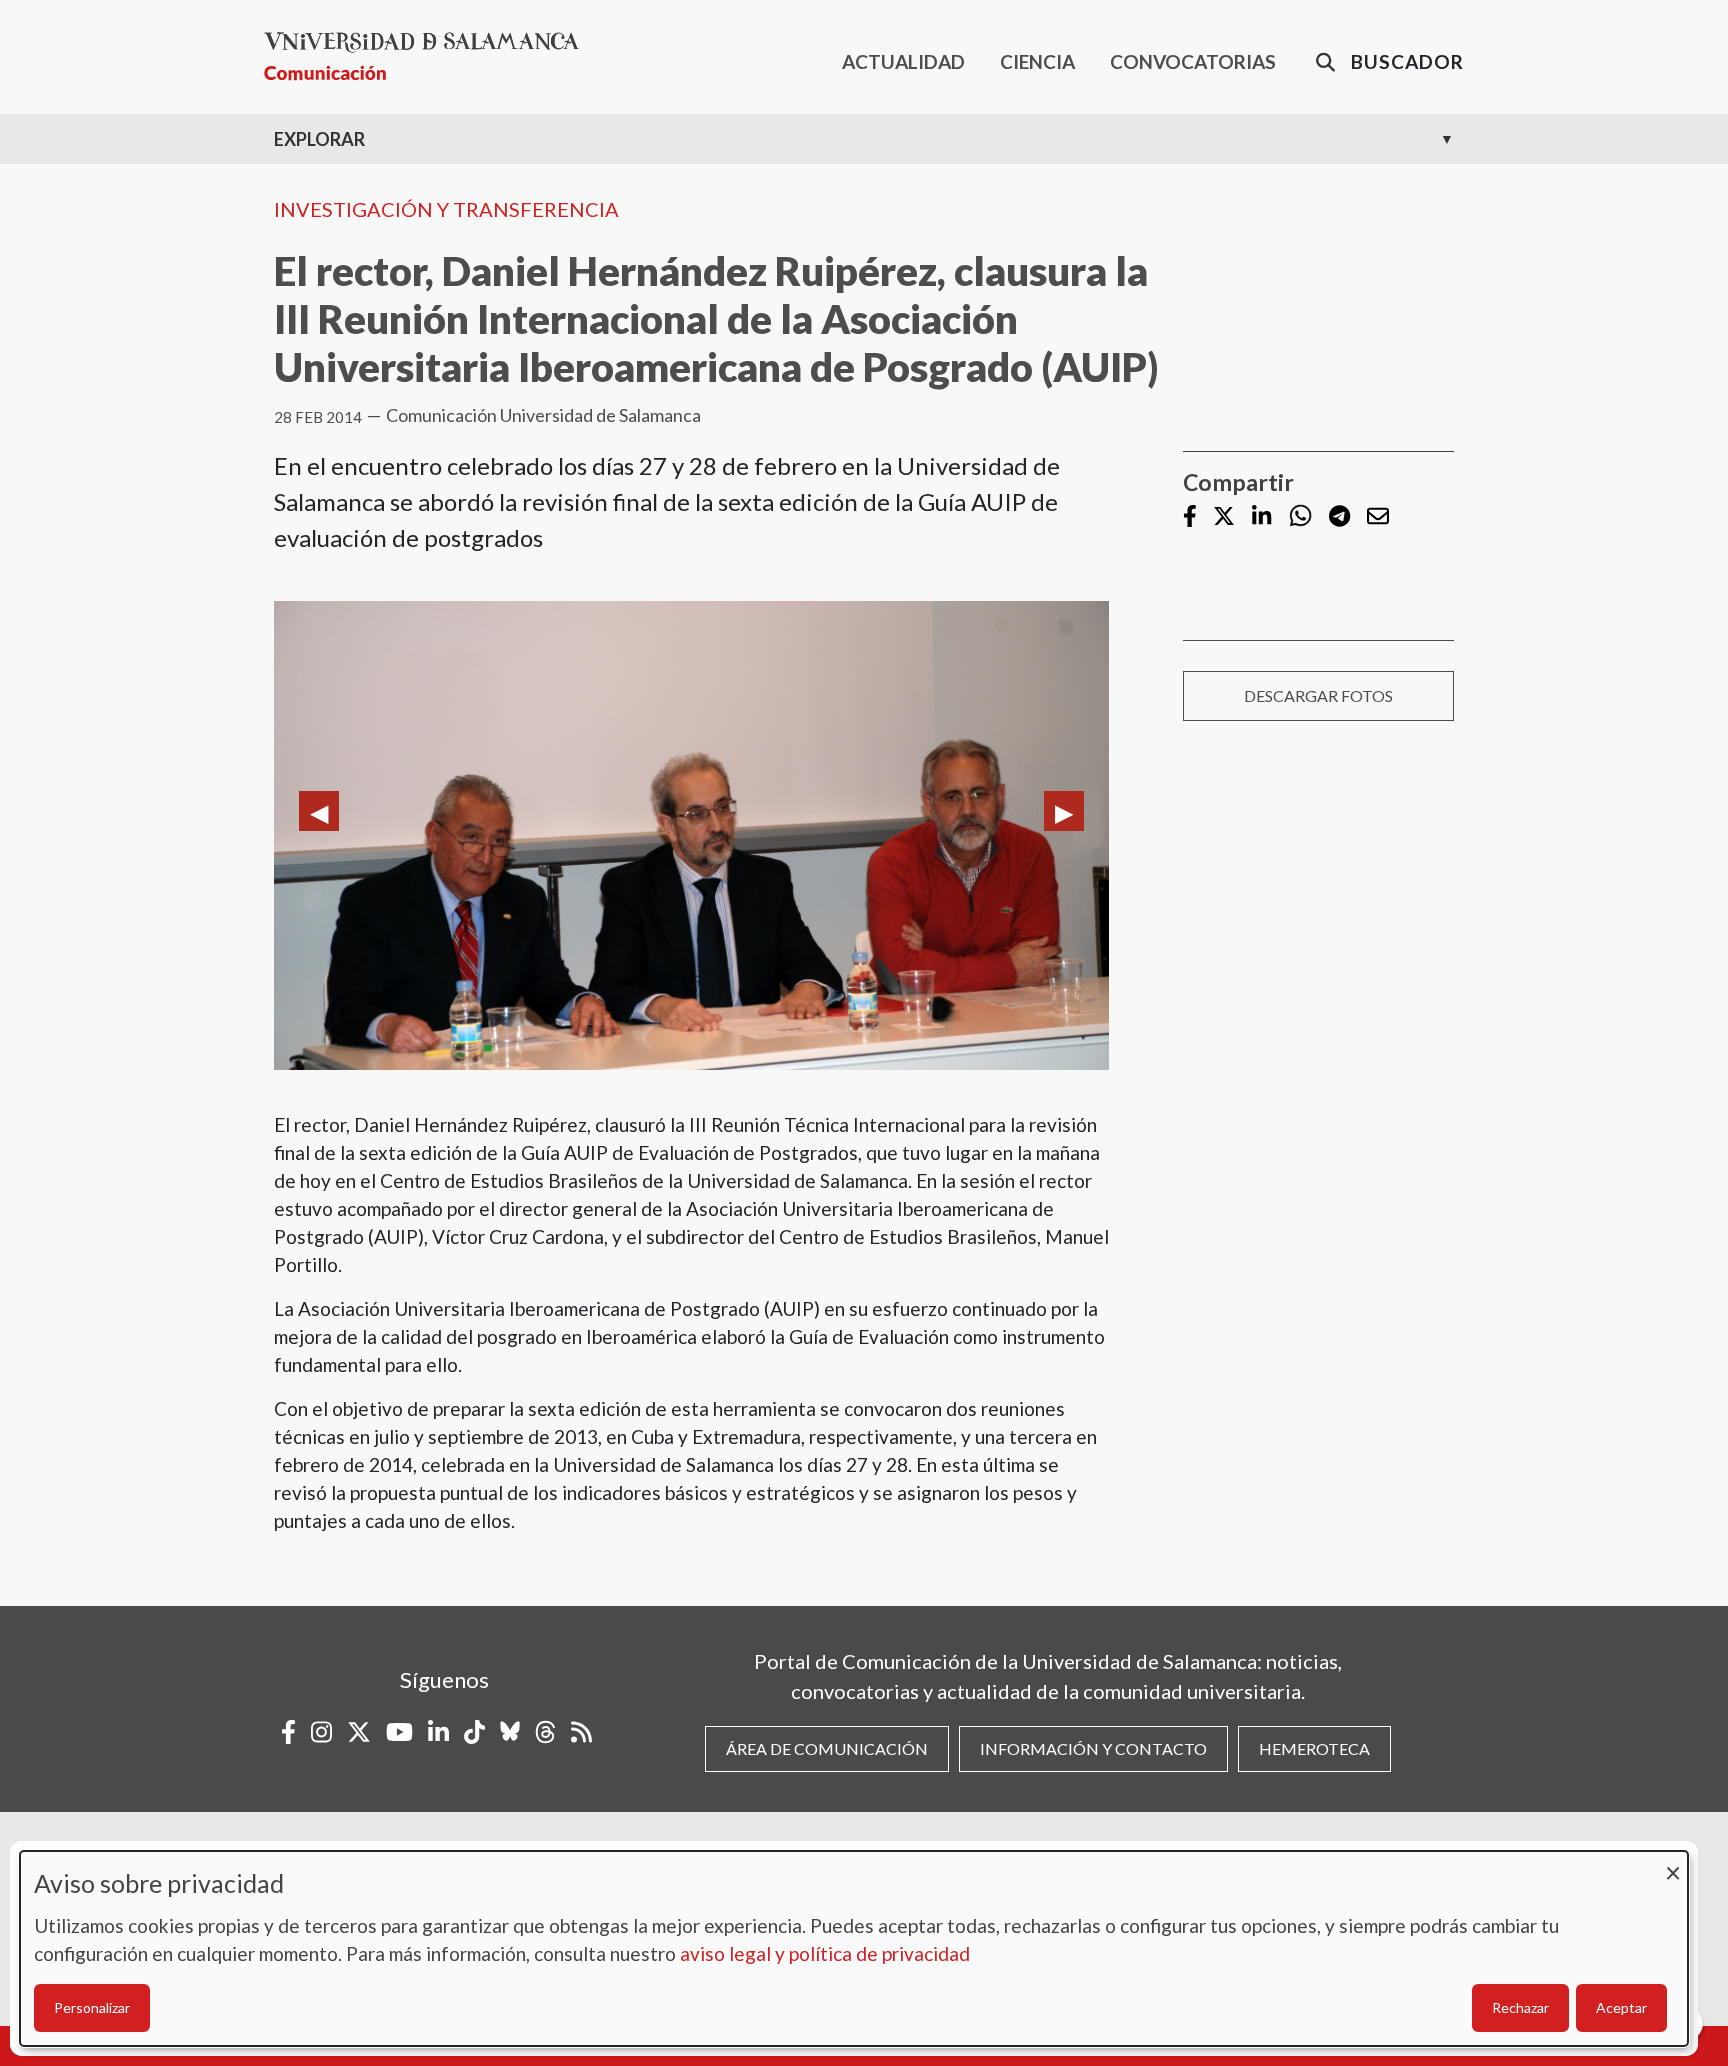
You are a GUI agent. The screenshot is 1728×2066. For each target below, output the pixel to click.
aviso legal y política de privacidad (825, 1953)
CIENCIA (1037, 61)
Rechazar (1520, 2007)
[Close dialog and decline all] (1673, 1863)
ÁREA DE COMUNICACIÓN (827, 1748)
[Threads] (545, 1732)
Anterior (319, 811)
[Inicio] (429, 56)
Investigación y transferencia (446, 209)
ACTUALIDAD (903, 61)
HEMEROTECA (1314, 1748)
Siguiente (1064, 811)
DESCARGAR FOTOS (1318, 695)
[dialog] (854, 1948)
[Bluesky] (510, 1732)
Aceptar (1621, 2007)
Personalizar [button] (92, 2007)
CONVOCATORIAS (1193, 61)
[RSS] (581, 1732)
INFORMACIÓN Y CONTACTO (1093, 1748)
